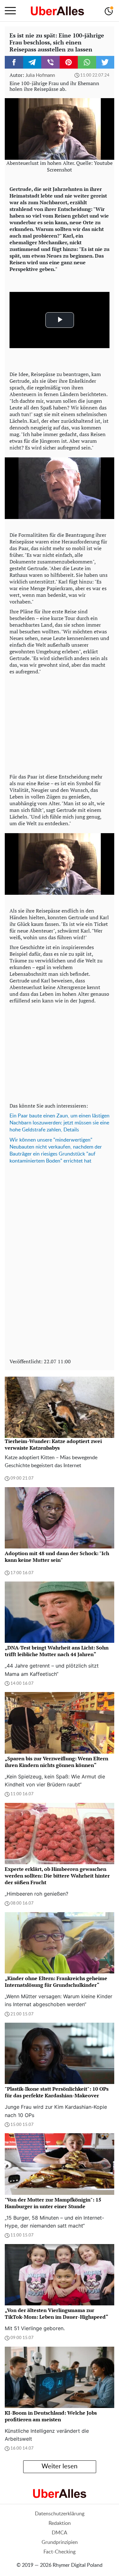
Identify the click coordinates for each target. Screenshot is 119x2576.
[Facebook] (14, 62)
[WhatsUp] (87, 62)
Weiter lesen (60, 2466)
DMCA (60, 2533)
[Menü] (10, 11)
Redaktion (60, 2523)
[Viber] (50, 62)
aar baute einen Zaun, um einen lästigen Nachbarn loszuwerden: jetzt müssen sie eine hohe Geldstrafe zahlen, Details (60, 1123)
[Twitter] (105, 62)
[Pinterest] (69, 62)
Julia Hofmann (40, 75)
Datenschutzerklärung (60, 2514)
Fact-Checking (60, 2552)
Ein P (15, 1116)
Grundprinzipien (60, 2542)
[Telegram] (32, 62)
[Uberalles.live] (57, 11)
